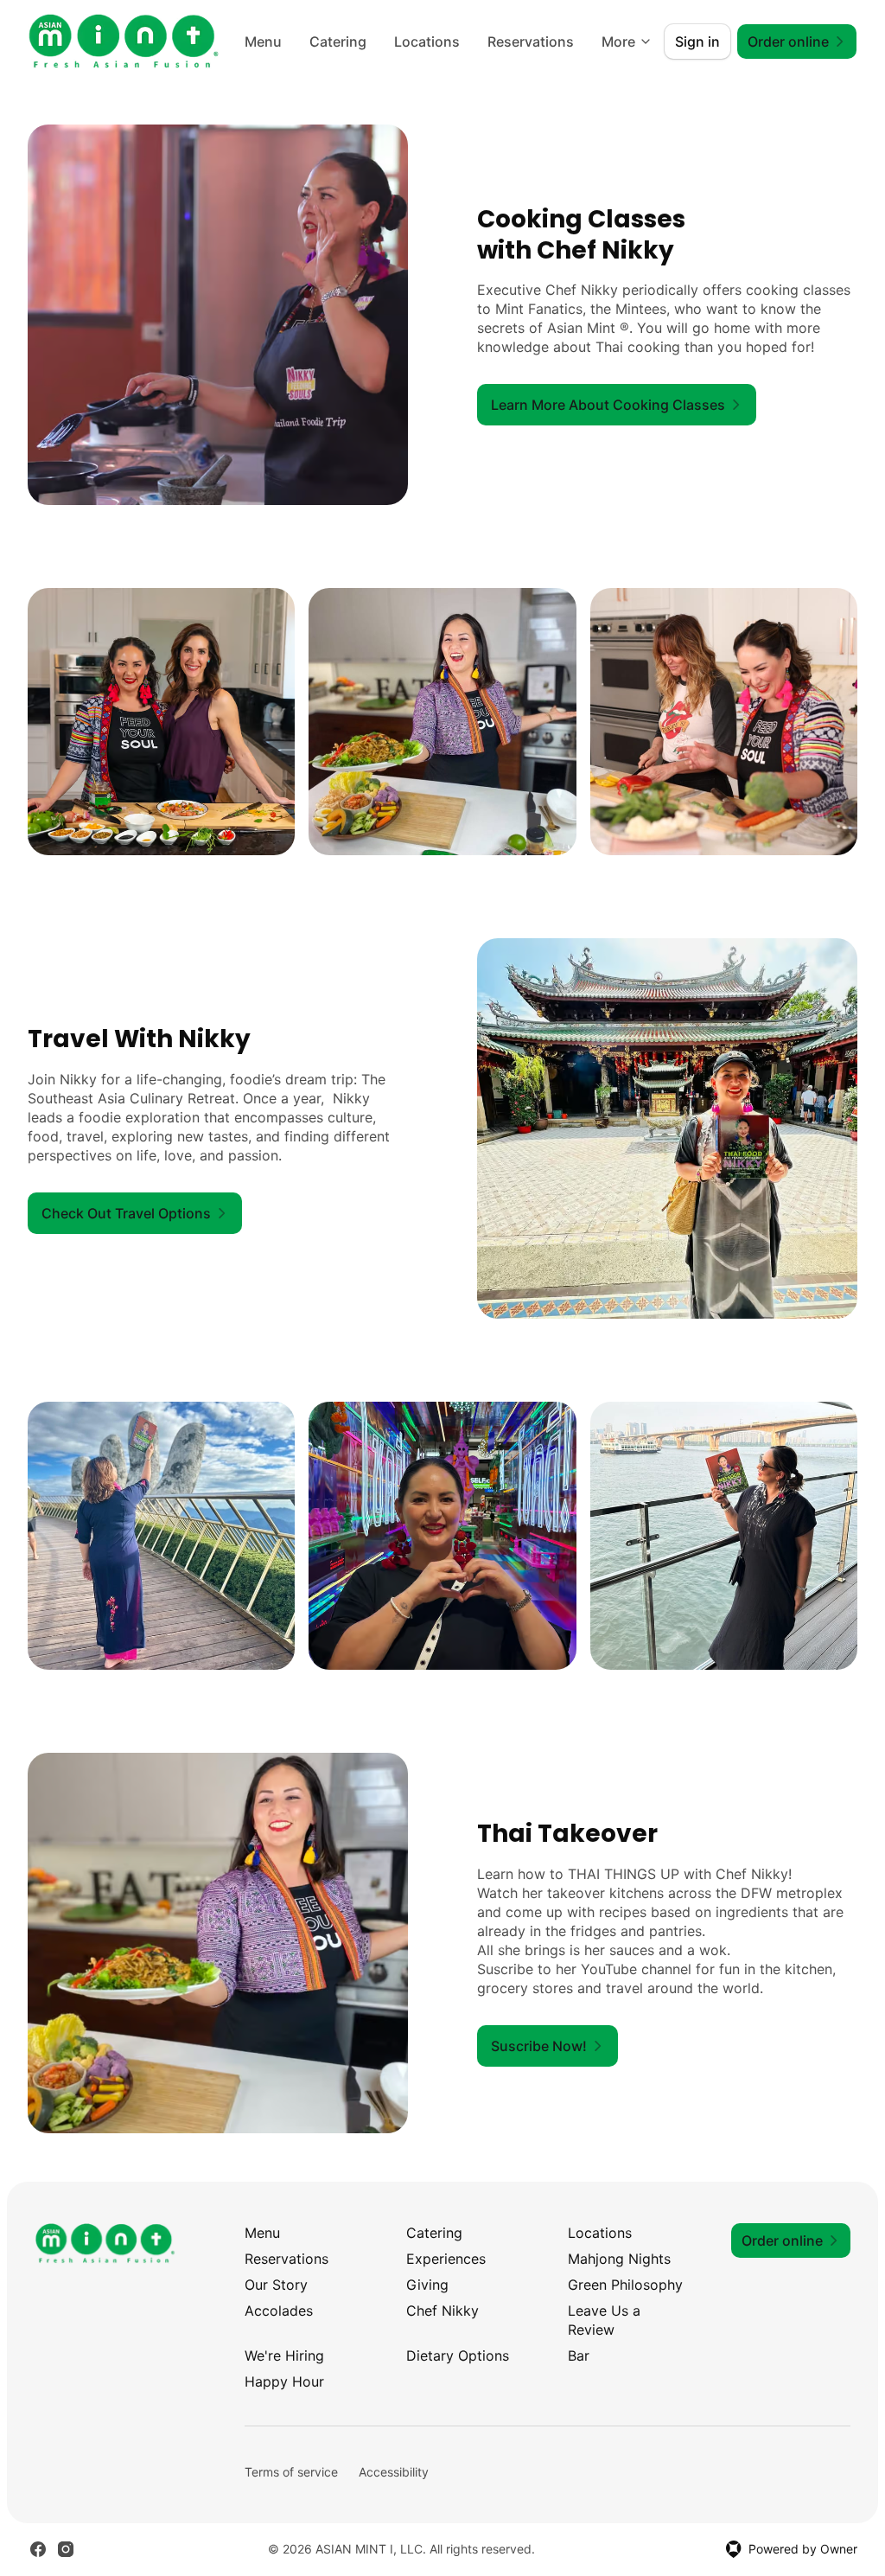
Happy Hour (284, 2381)
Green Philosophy (625, 2285)
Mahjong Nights (619, 2259)
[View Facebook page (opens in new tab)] (38, 2549)
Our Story (276, 2285)
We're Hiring (284, 2355)
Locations (427, 42)
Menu (263, 42)
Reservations (531, 42)
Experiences (446, 2259)
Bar (579, 2355)
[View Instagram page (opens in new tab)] (66, 2549)
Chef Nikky (442, 2311)
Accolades (279, 2311)
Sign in (697, 42)
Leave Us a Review (604, 2320)
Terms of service (291, 2472)
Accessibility (394, 2472)
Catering (338, 42)
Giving (427, 2285)
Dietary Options (458, 2355)
